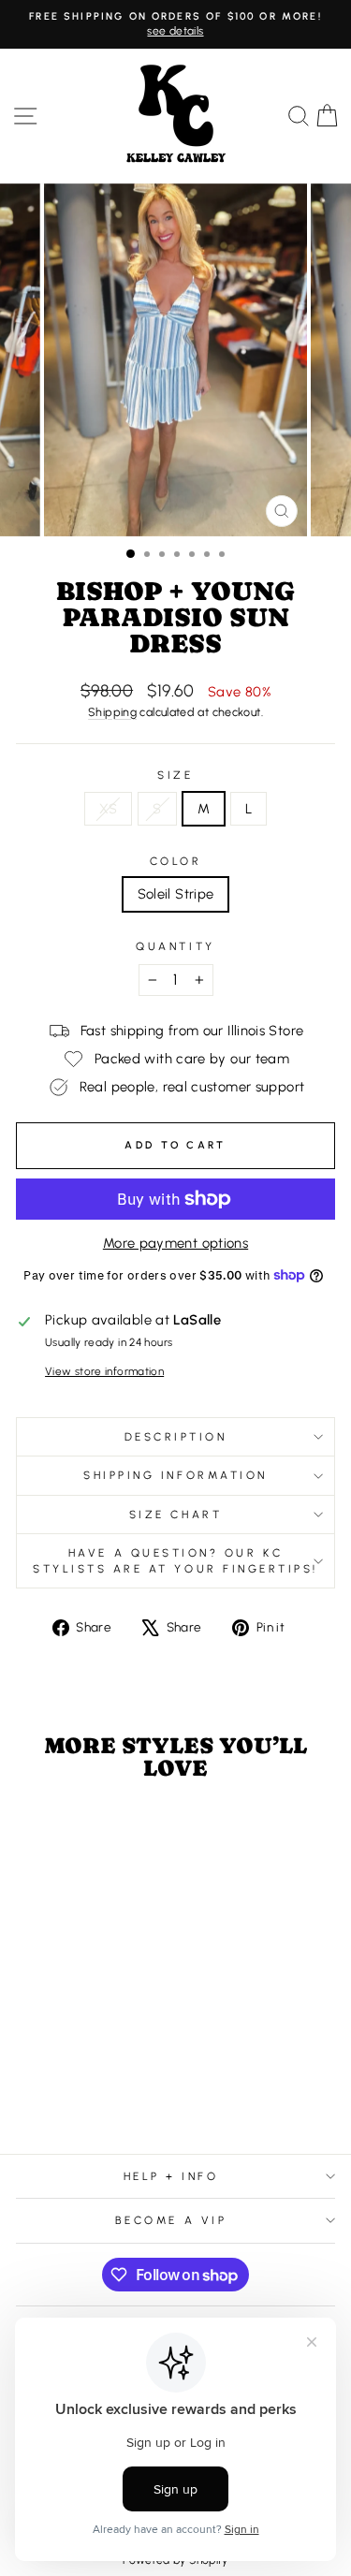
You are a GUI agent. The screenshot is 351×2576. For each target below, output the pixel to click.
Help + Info (171, 2176)
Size (175, 775)
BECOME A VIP (171, 2220)
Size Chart (175, 1515)
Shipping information (175, 1475)
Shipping (112, 712)
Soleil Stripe (176, 894)
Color (176, 861)
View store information (104, 1371)
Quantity (175, 946)
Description (176, 1437)
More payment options (175, 1243)
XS (109, 809)
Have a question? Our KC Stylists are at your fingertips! (175, 1560)
